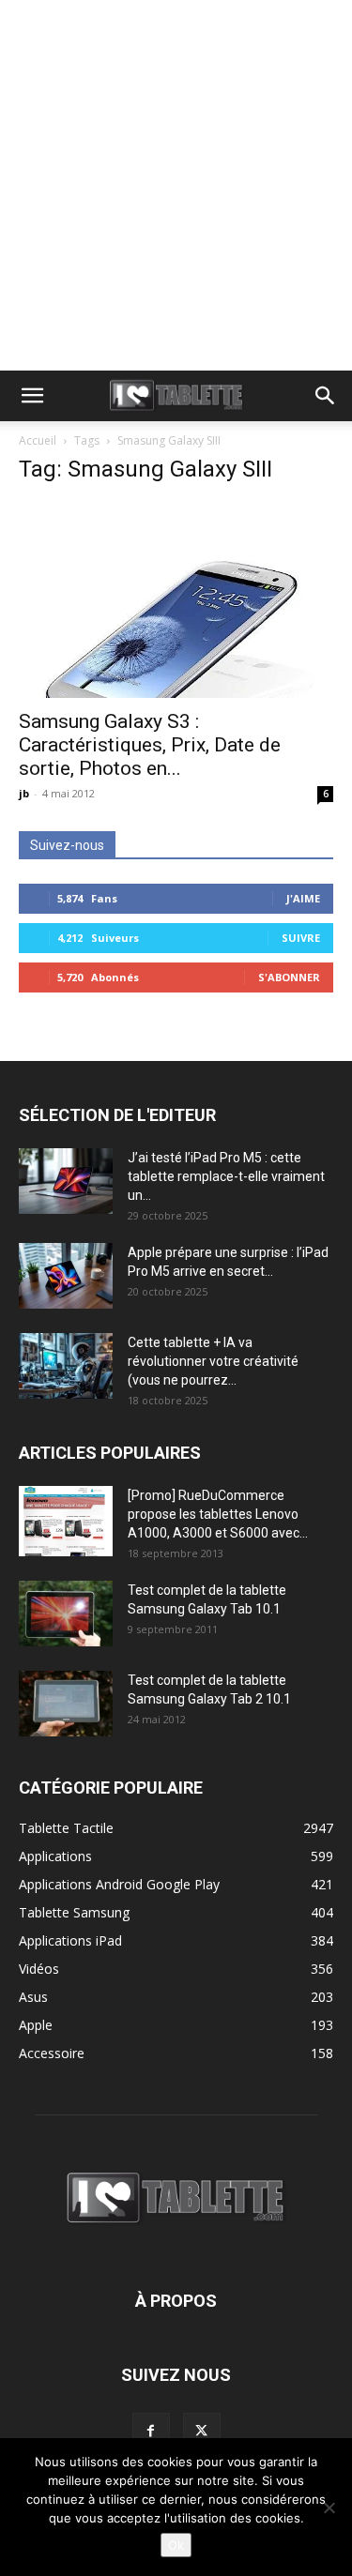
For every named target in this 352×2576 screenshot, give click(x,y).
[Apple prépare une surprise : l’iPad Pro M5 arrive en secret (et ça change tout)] (66, 1276)
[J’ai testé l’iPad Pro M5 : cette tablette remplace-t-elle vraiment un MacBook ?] (66, 1181)
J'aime (303, 898)
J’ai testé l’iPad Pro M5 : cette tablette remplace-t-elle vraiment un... (226, 1176)
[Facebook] (151, 2432)
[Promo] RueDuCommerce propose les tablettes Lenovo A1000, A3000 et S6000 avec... (218, 1514)
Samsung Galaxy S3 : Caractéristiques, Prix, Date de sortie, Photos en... (150, 745)
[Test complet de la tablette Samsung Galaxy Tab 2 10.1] (66, 1704)
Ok (176, 2545)
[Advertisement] (176, 185)
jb (24, 793)
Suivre (301, 938)
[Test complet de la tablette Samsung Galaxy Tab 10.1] (66, 1614)
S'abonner (289, 977)
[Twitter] (202, 2432)
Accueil (38, 440)
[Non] (329, 2508)
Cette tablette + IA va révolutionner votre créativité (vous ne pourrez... (213, 1361)
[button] (32, 396)
